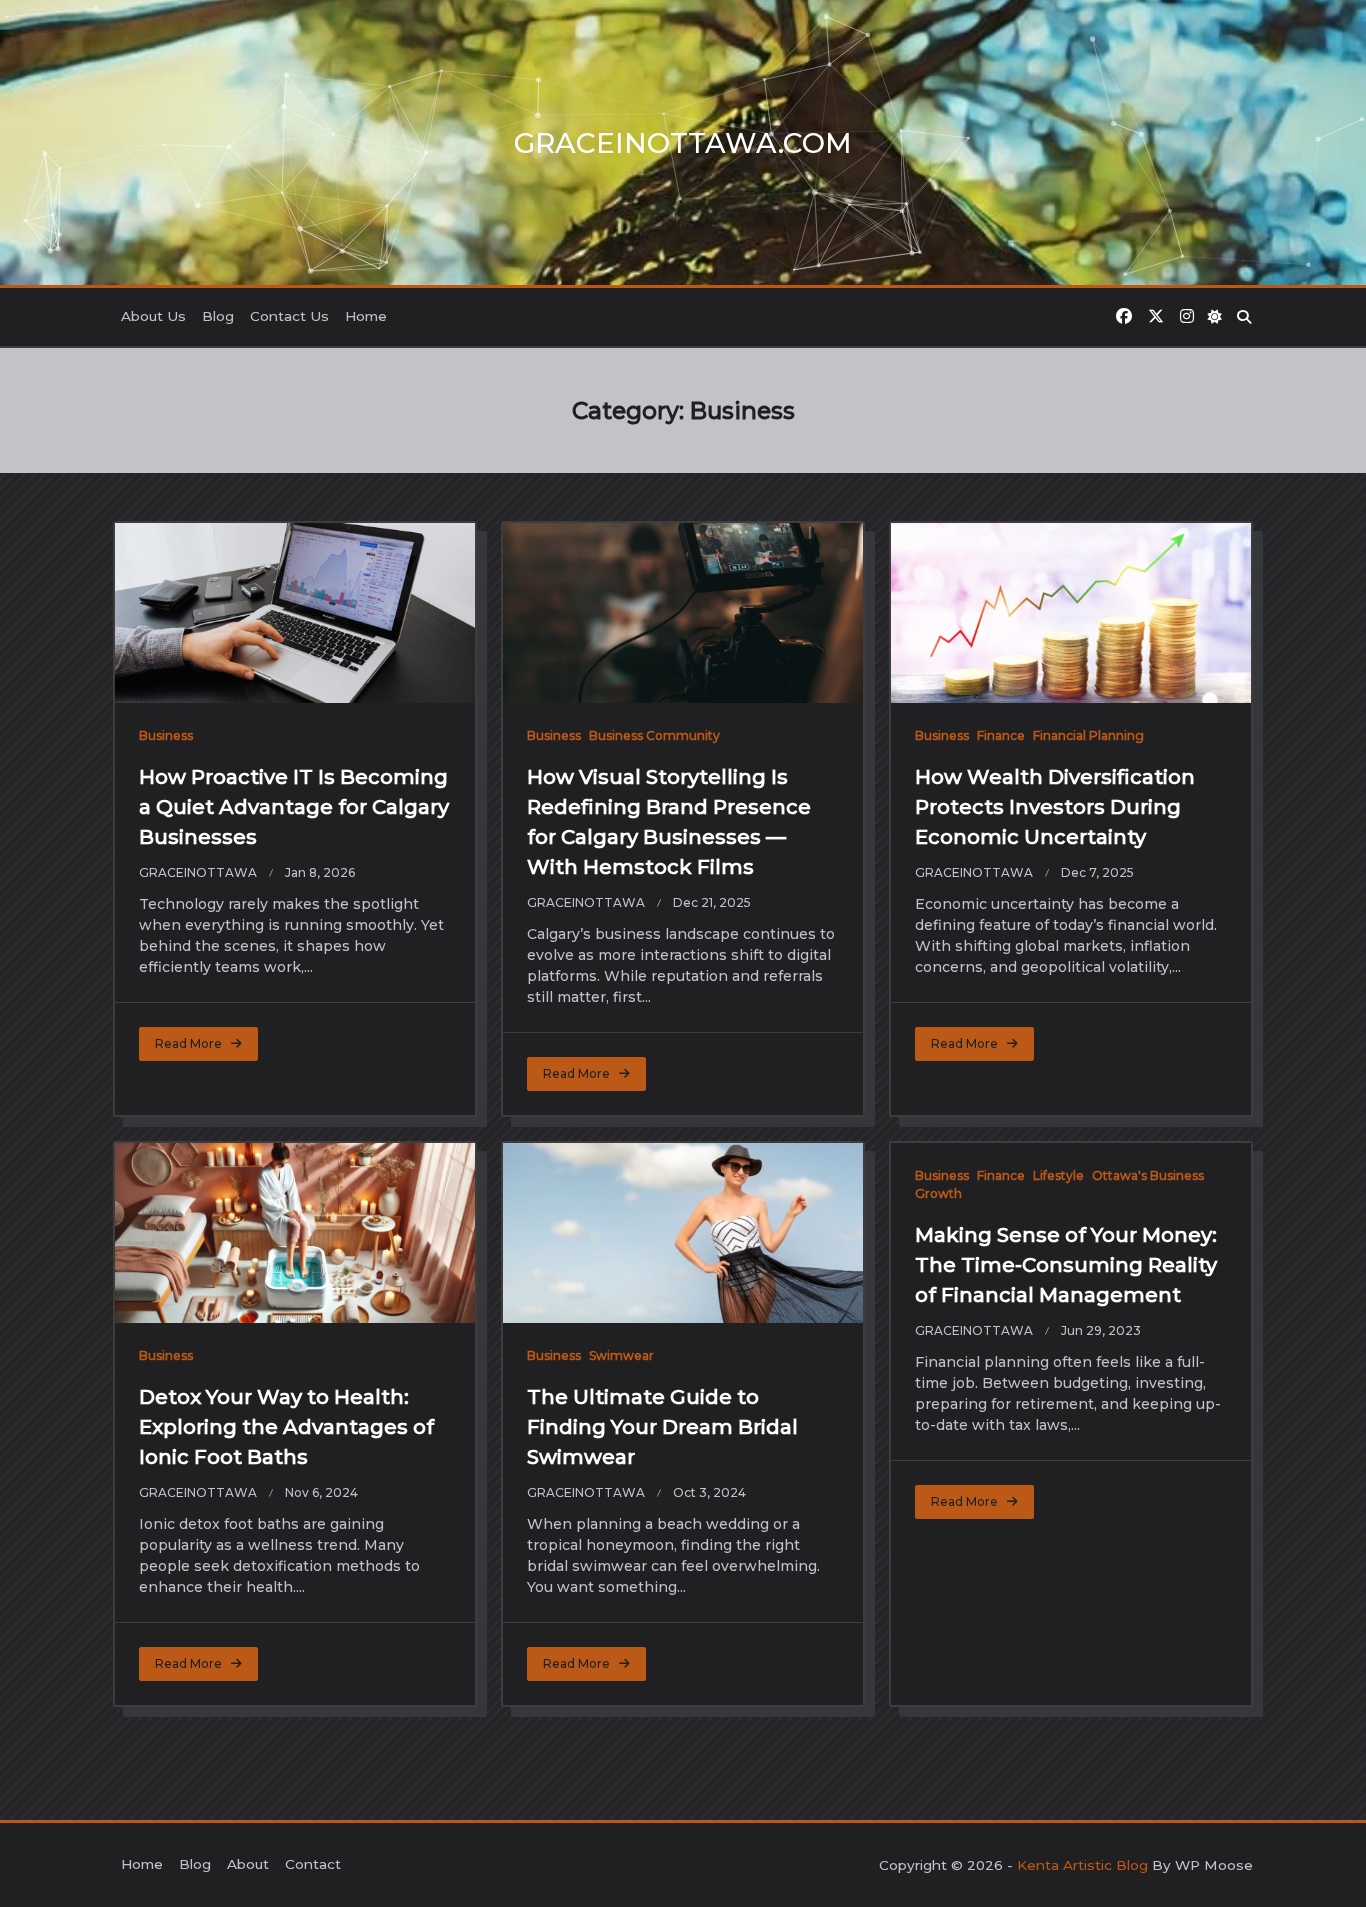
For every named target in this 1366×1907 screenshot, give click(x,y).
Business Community (654, 735)
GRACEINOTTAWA (198, 872)
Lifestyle (1058, 1175)
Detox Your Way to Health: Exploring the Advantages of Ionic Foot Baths (286, 1427)
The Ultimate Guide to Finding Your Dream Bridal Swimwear (662, 1427)
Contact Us (289, 316)
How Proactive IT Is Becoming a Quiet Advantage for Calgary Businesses (294, 807)
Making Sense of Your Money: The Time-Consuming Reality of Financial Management (1066, 1265)
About (248, 1864)
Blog (218, 316)
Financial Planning (1088, 735)
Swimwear (621, 1355)
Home (366, 316)
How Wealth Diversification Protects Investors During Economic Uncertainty (1055, 807)
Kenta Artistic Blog (1082, 1865)
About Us (153, 316)
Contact (313, 1864)
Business (166, 735)
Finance (1001, 735)
